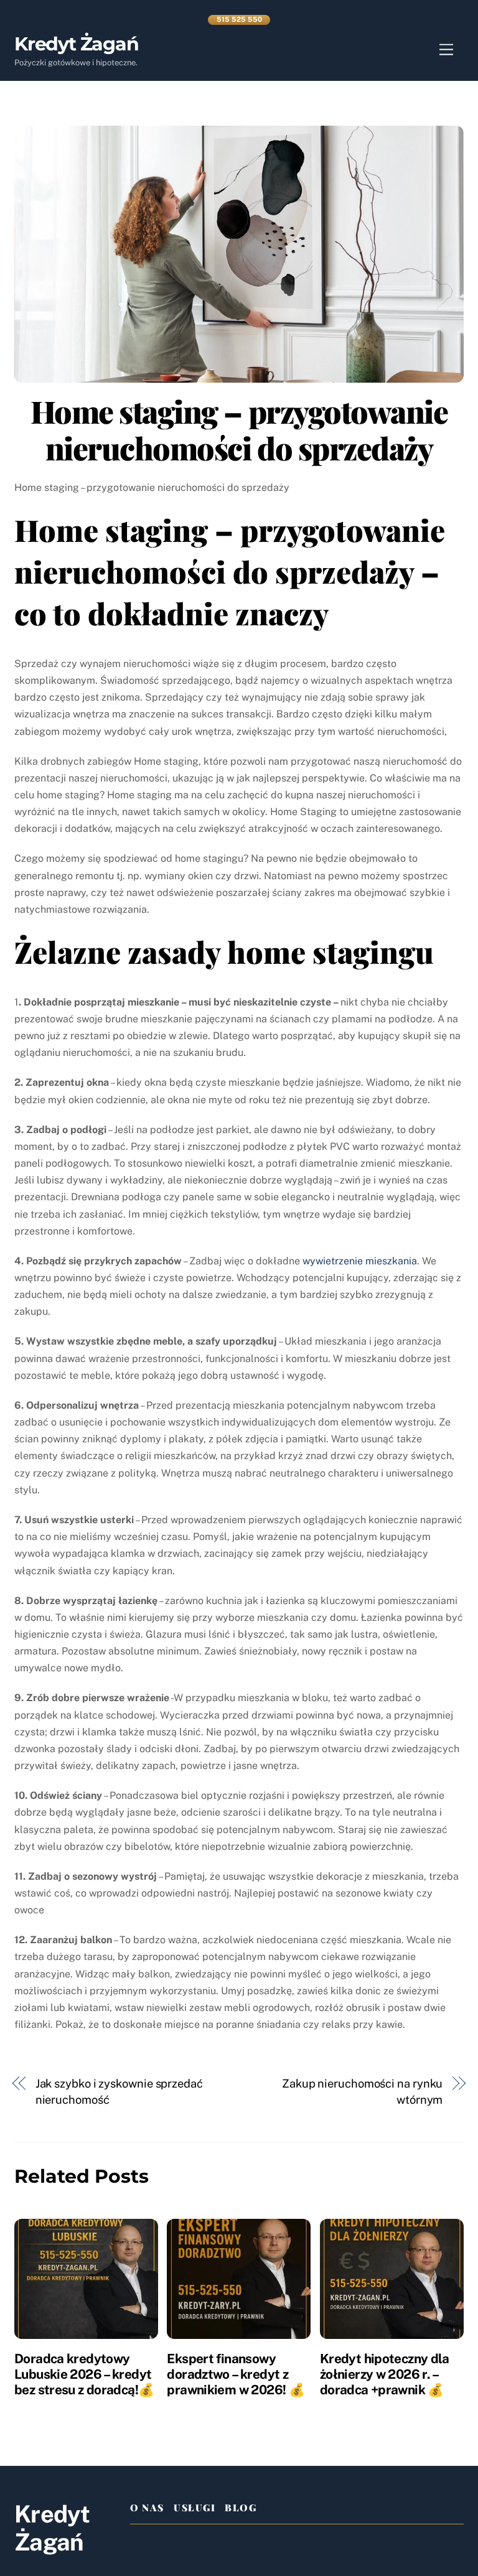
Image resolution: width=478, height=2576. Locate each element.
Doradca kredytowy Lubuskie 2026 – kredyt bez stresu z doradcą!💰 (84, 2374)
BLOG (241, 2508)
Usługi (194, 2508)
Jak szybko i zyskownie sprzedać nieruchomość (119, 2092)
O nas (147, 2508)
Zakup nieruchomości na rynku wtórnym (362, 2092)
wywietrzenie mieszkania (360, 1261)
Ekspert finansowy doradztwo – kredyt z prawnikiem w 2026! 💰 (236, 2374)
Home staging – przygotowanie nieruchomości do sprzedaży (239, 429)
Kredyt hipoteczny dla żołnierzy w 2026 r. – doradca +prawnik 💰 (385, 2374)
